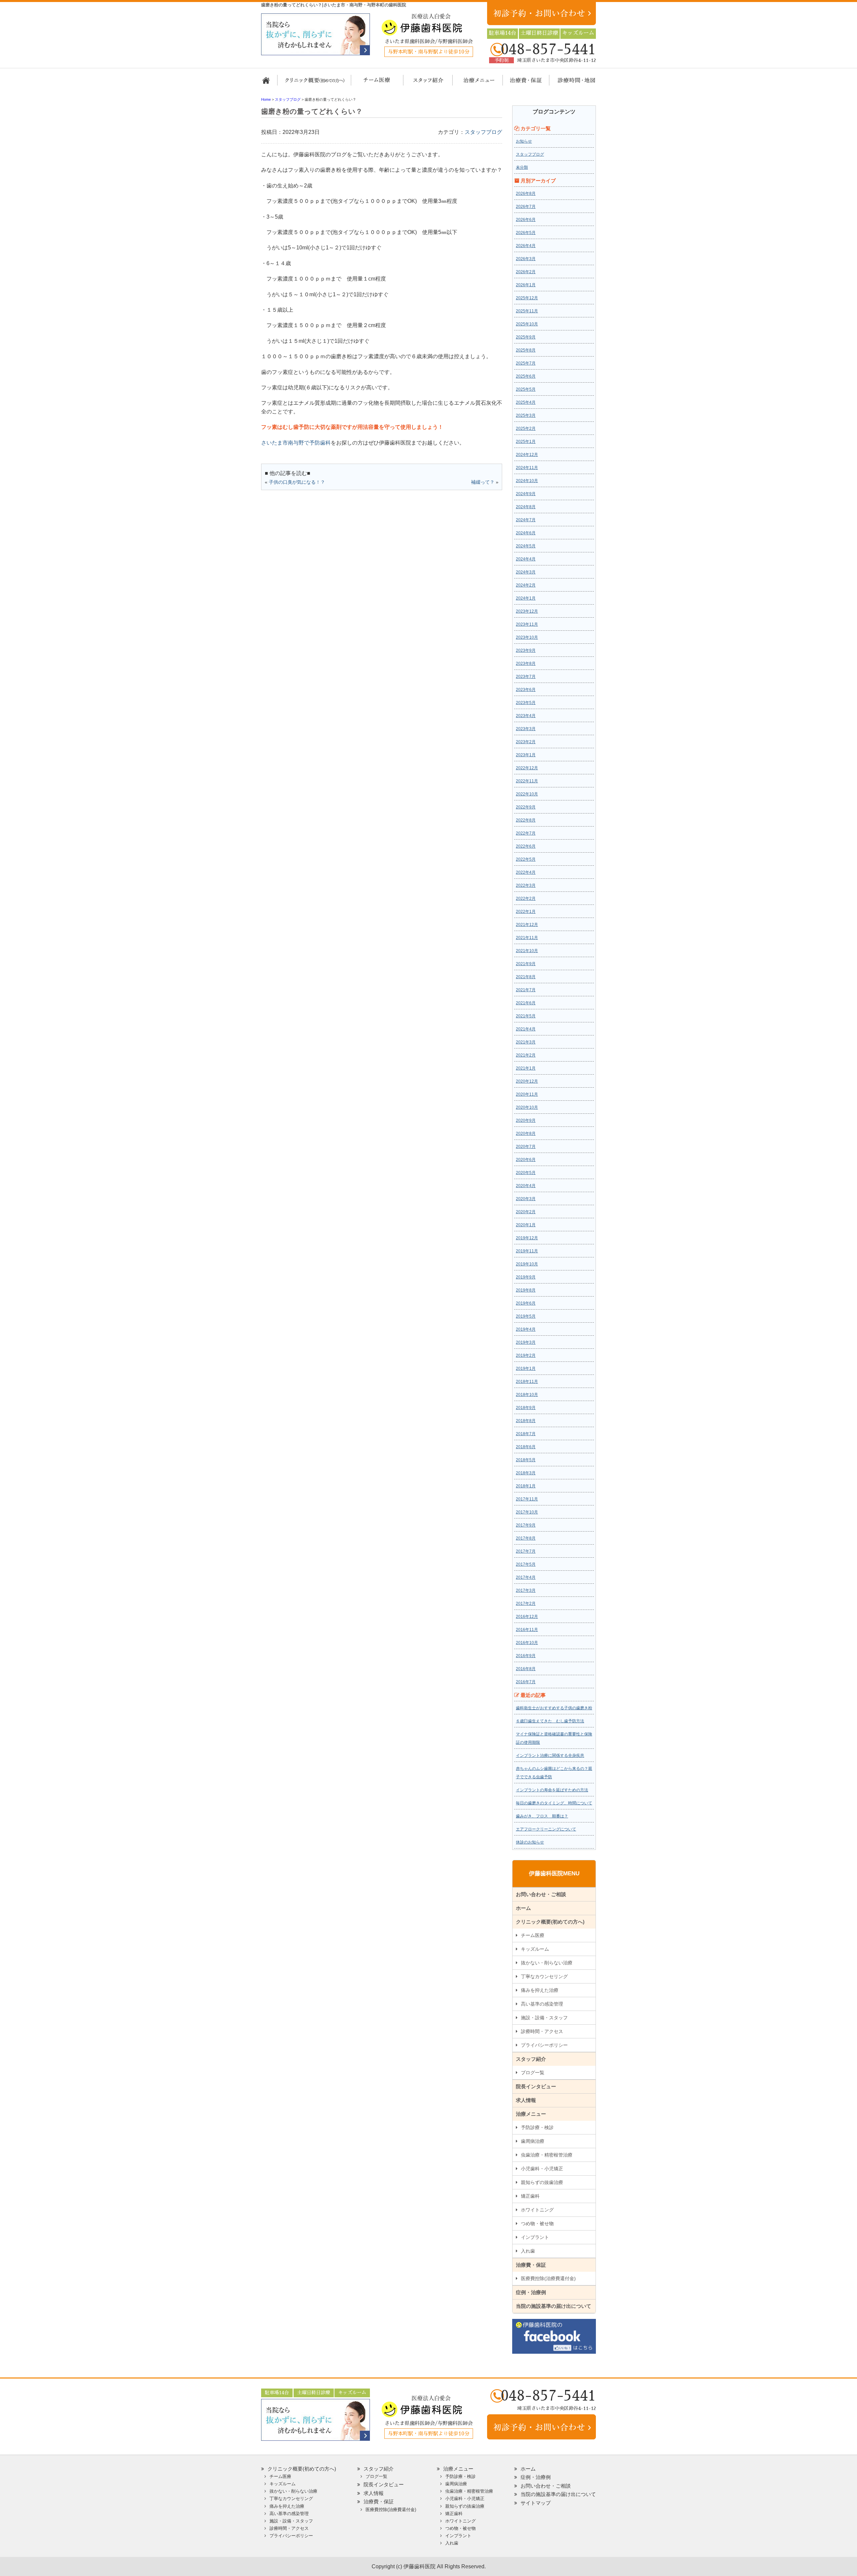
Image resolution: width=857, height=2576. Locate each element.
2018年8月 (526, 1421)
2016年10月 (527, 1643)
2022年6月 (526, 846)
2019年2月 (526, 1355)
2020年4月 (526, 1186)
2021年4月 (526, 1029)
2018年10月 (527, 1395)
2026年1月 (526, 285)
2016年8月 (526, 1669)
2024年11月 (527, 468)
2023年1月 (526, 755)
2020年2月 (526, 1212)
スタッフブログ (483, 132)
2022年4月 (526, 872)
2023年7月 (526, 677)
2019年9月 (526, 1277)
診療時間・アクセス (542, 2031)
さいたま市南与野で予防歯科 (296, 443)
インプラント (535, 2237)
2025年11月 (527, 311)
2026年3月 (526, 259)
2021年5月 (526, 1016)
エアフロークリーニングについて (546, 1829)
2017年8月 (526, 1538)
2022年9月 (526, 807)
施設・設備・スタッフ (544, 2018)
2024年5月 (526, 546)
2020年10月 (527, 1107)
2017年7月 (526, 1551)
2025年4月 (526, 402)
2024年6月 (526, 533)
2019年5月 (526, 1316)
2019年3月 (526, 1342)
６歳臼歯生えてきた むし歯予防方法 (550, 1721)
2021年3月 (526, 1042)
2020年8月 (526, 1134)
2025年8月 (526, 350)
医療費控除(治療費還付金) (548, 2278)
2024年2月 (526, 585)
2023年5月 (526, 703)
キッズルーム (535, 1949)
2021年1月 (526, 1068)
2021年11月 (527, 938)
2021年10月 (527, 951)
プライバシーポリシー (544, 2045)
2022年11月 (527, 781)
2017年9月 (526, 1525)
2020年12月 (527, 1081)
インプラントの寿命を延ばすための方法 (552, 1790)
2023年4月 (526, 716)
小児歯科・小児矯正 (542, 2169)
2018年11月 (527, 1382)
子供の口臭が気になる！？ (297, 482)
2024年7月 (526, 520)
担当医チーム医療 (378, 83)
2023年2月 (526, 742)
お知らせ (524, 141)
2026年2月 (526, 272)
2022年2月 (526, 899)
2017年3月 (526, 1590)
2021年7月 (526, 990)
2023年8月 (526, 663)
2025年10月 (527, 324)
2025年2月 (526, 428)
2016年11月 (527, 1630)
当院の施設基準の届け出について (554, 2306)
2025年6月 (526, 376)
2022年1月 (526, 912)
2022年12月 (527, 768)
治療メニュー (473, 83)
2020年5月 (526, 1173)
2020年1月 (526, 1225)
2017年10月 (527, 1512)
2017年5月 (526, 1564)
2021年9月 (526, 964)
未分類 (522, 167)
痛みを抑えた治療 (540, 1990)
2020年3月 (526, 1199)
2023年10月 (527, 637)
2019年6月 (526, 1303)
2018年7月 (526, 1434)
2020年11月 (527, 1094)
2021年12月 (527, 925)
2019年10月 (527, 1264)
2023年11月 (527, 624)
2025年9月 (526, 337)
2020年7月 (526, 1147)
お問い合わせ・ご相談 (541, 1894)
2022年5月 (526, 859)
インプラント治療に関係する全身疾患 (550, 1755)
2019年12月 (527, 1238)
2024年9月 (526, 494)
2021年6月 (526, 1003)
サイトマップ (536, 2503)
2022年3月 (526, 885)
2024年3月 (526, 572)
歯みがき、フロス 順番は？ (542, 1816)
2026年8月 (526, 193)
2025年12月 (527, 298)
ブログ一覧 (533, 2073)
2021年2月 (526, 1055)
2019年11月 (527, 1251)
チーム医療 (533, 1935)
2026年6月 (526, 220)
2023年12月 (527, 611)
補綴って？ (483, 482)
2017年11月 (527, 1499)
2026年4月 (526, 246)
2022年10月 (527, 794)
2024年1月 (526, 598)
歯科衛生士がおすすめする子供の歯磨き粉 (554, 1708)
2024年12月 (527, 455)
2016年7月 (526, 1682)
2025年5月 (526, 389)
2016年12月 (527, 1617)
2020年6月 (526, 1160)
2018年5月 (526, 1460)
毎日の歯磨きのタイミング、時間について (554, 1803)
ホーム (269, 83)
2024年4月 (526, 559)
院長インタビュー (536, 2086)
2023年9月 (526, 650)
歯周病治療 (533, 2141)
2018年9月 (526, 1408)
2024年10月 (527, 481)
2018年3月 (526, 1473)
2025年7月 (526, 363)
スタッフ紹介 (426, 83)
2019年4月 (526, 1329)
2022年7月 (526, 833)
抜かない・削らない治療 (547, 1963)
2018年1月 (526, 1486)
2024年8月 (526, 507)
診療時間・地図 (572, 83)
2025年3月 (526, 415)
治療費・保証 (522, 83)
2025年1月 (526, 442)
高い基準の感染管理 (542, 2004)
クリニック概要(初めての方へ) (315, 83)
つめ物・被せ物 (537, 2223)
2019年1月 (526, 1369)
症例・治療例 (531, 2292)
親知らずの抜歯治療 (542, 2182)
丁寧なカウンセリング (544, 1976)
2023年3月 (526, 729)
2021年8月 (526, 977)
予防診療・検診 (537, 2127)
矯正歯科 (530, 2196)
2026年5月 (526, 233)
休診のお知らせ (530, 1842)
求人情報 (526, 2100)
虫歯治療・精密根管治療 (547, 2155)
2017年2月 (526, 1604)
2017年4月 (526, 1577)
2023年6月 (526, 690)
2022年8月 (526, 820)
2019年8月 (526, 1290)
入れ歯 (528, 2251)
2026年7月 (526, 207)
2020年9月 (526, 1120)
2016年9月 (526, 1656)
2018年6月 (526, 1447)
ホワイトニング (537, 2210)
